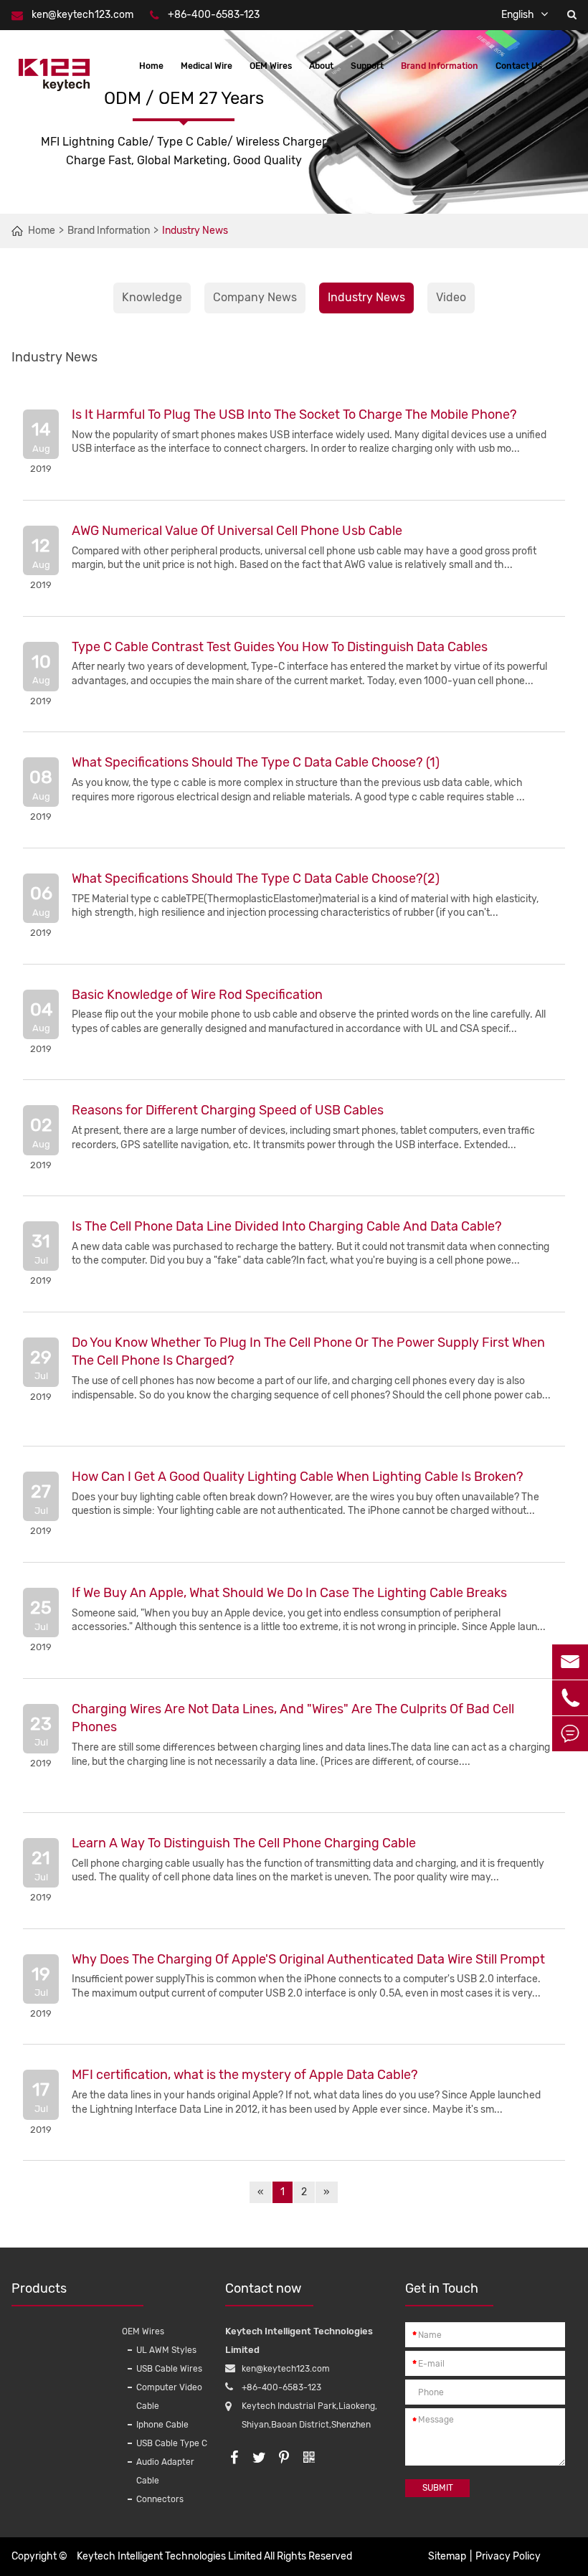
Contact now (263, 2288)
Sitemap (447, 2556)
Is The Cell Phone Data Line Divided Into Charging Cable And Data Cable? (287, 1226)
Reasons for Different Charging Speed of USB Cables (228, 1110)
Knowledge (152, 297)
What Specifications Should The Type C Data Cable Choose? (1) (256, 762)
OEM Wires (271, 66)
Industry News (195, 231)
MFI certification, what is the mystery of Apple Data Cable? (245, 2075)
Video (451, 297)
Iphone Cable (162, 2425)
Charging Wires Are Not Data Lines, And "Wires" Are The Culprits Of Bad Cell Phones (293, 1718)
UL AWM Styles (166, 2350)
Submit (438, 2488)
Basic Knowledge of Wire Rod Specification (197, 995)
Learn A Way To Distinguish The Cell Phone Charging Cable (244, 1843)
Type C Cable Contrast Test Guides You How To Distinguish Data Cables (280, 647)
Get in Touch (442, 2288)
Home (151, 66)
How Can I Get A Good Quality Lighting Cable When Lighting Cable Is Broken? (298, 1477)
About (321, 66)
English (518, 15)
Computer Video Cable (169, 2397)
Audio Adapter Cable (165, 2471)
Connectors (160, 2499)
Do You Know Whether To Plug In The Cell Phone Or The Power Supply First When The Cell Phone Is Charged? (308, 1352)
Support (367, 66)
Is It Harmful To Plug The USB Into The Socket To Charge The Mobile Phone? (294, 415)
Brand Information (440, 66)
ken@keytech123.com (82, 15)
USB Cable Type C (172, 2443)
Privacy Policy (508, 2556)
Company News (255, 297)
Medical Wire (207, 66)
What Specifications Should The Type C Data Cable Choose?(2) (256, 879)
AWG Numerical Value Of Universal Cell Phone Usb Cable (237, 531)
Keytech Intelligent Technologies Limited (169, 2556)
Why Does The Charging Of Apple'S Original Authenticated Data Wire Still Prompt (308, 1959)
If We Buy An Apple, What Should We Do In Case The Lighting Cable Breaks (289, 1593)
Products (39, 2288)
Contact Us (519, 66)
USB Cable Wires (169, 2369)
